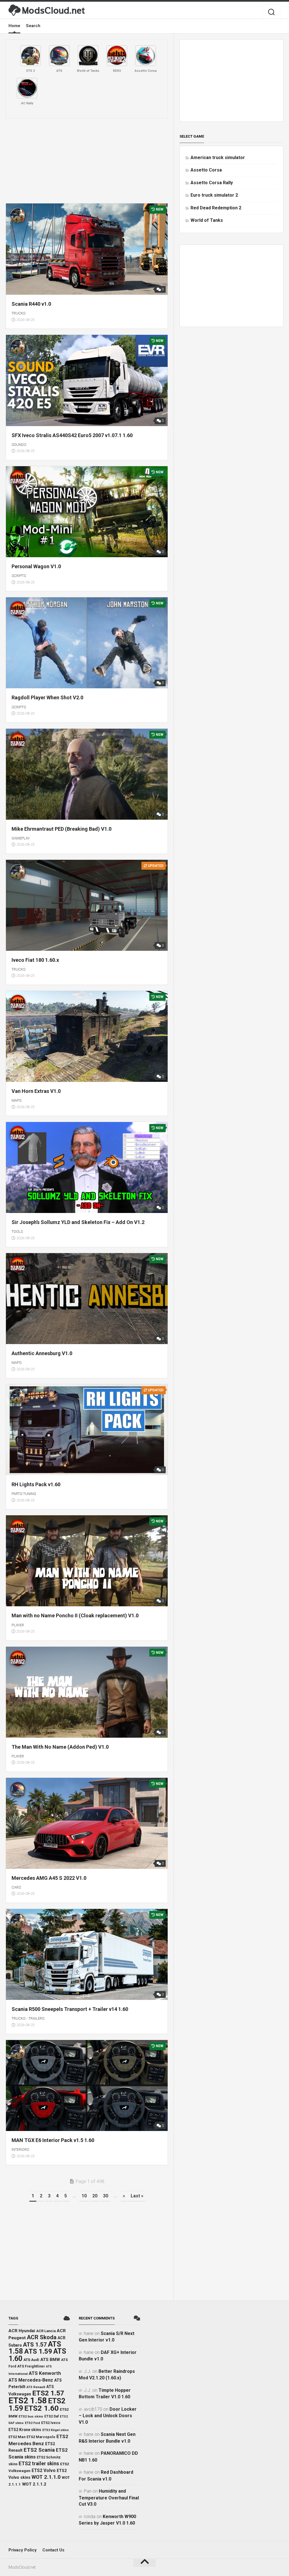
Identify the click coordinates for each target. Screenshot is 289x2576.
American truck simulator (218, 158)
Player (18, 1625)
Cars (16, 1887)
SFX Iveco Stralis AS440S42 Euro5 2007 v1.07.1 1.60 (72, 435)
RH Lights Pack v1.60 (36, 1484)
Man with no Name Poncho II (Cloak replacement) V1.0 (75, 1615)
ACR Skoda (42, 2337)
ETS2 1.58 (28, 2401)
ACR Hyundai (22, 2331)
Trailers (36, 2018)
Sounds (19, 445)
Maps (17, 1100)
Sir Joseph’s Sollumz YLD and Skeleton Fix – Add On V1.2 (78, 1222)
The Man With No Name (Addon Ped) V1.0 (60, 1747)
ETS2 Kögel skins (56, 2430)
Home (14, 26)
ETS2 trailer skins (39, 2464)
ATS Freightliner (31, 2366)
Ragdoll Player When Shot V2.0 (47, 697)
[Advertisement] (87, 161)
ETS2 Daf (52, 2416)
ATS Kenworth (45, 2373)
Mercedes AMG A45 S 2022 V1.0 (49, 1878)
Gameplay (21, 838)
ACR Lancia (46, 2331)
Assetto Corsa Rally (212, 183)
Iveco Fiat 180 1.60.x (35, 960)
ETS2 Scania (39, 2450)
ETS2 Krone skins (25, 2430)
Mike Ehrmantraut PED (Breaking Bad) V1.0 (62, 829)
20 (95, 2196)
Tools (17, 1231)
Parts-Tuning (24, 1494)
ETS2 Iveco (51, 2423)
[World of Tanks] (88, 56)
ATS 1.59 (38, 2351)
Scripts (19, 576)
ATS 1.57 (35, 2345)
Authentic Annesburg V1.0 (42, 1353)
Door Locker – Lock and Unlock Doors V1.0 (108, 2416)
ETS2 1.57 (48, 2393)
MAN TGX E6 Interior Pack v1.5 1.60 (53, 2140)
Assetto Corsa (206, 170)
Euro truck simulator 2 (214, 195)
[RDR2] (117, 56)
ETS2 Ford (32, 2423)
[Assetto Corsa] (146, 56)
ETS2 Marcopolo (41, 2437)
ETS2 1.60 (41, 2408)
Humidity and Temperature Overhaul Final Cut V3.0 (109, 2498)
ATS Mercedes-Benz (31, 2380)
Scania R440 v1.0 (31, 304)
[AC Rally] (27, 88)
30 (106, 2196)
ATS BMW (50, 2360)
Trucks (18, 313)
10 (84, 2196)
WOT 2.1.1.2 (34, 2484)
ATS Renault (36, 2387)
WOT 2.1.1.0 (46, 2477)
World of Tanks (207, 220)
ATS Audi (31, 2360)
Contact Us (53, 2550)
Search (33, 26)
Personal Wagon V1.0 (36, 566)
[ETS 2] (30, 56)
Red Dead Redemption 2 (216, 208)
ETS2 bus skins (31, 2416)
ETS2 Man (17, 2437)
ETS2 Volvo (44, 2471)
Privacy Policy (23, 2550)
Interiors (20, 2149)
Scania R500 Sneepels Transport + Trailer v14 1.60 (70, 2009)
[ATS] (59, 56)
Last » (137, 2196)
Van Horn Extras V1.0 (36, 1091)
